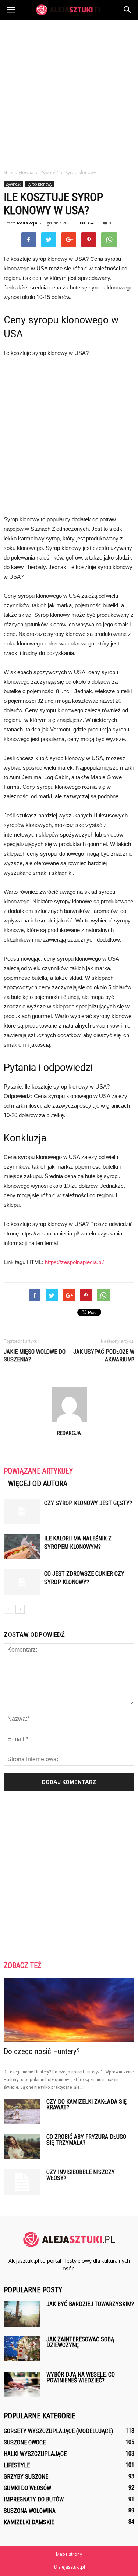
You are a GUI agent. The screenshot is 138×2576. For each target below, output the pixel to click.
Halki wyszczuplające (35, 2454)
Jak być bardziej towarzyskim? (90, 2304)
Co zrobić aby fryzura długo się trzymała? (86, 2140)
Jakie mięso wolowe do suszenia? (35, 1356)
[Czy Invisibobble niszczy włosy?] (22, 2182)
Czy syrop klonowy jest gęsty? (88, 1503)
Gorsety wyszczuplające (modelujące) (58, 2431)
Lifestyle (17, 2465)
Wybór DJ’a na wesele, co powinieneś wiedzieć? (81, 2377)
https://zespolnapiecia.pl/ (74, 1262)
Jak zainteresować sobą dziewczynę (80, 2342)
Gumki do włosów (27, 2488)
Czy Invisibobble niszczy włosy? (81, 2175)
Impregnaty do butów (34, 2499)
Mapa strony (69, 2554)
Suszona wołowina (30, 2511)
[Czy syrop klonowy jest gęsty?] (22, 1512)
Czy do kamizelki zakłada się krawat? (86, 2104)
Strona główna (19, 172)
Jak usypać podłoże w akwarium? (104, 1356)
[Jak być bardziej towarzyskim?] (22, 2314)
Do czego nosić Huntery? (42, 2051)
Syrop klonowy (40, 184)
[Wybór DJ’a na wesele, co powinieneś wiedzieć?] (22, 2384)
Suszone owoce (25, 2442)
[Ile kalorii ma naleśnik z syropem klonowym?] (22, 1547)
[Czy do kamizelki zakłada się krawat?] (22, 2111)
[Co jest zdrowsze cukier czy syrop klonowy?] (22, 1582)
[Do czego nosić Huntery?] (69, 2010)
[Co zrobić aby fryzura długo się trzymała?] (22, 2147)
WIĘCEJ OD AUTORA (38, 1483)
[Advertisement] (69, 92)
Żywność (13, 184)
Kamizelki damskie (29, 2522)
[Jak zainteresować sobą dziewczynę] (22, 2349)
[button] (128, 10)
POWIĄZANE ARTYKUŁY (38, 1471)
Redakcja (27, 223)
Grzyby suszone (26, 2477)
